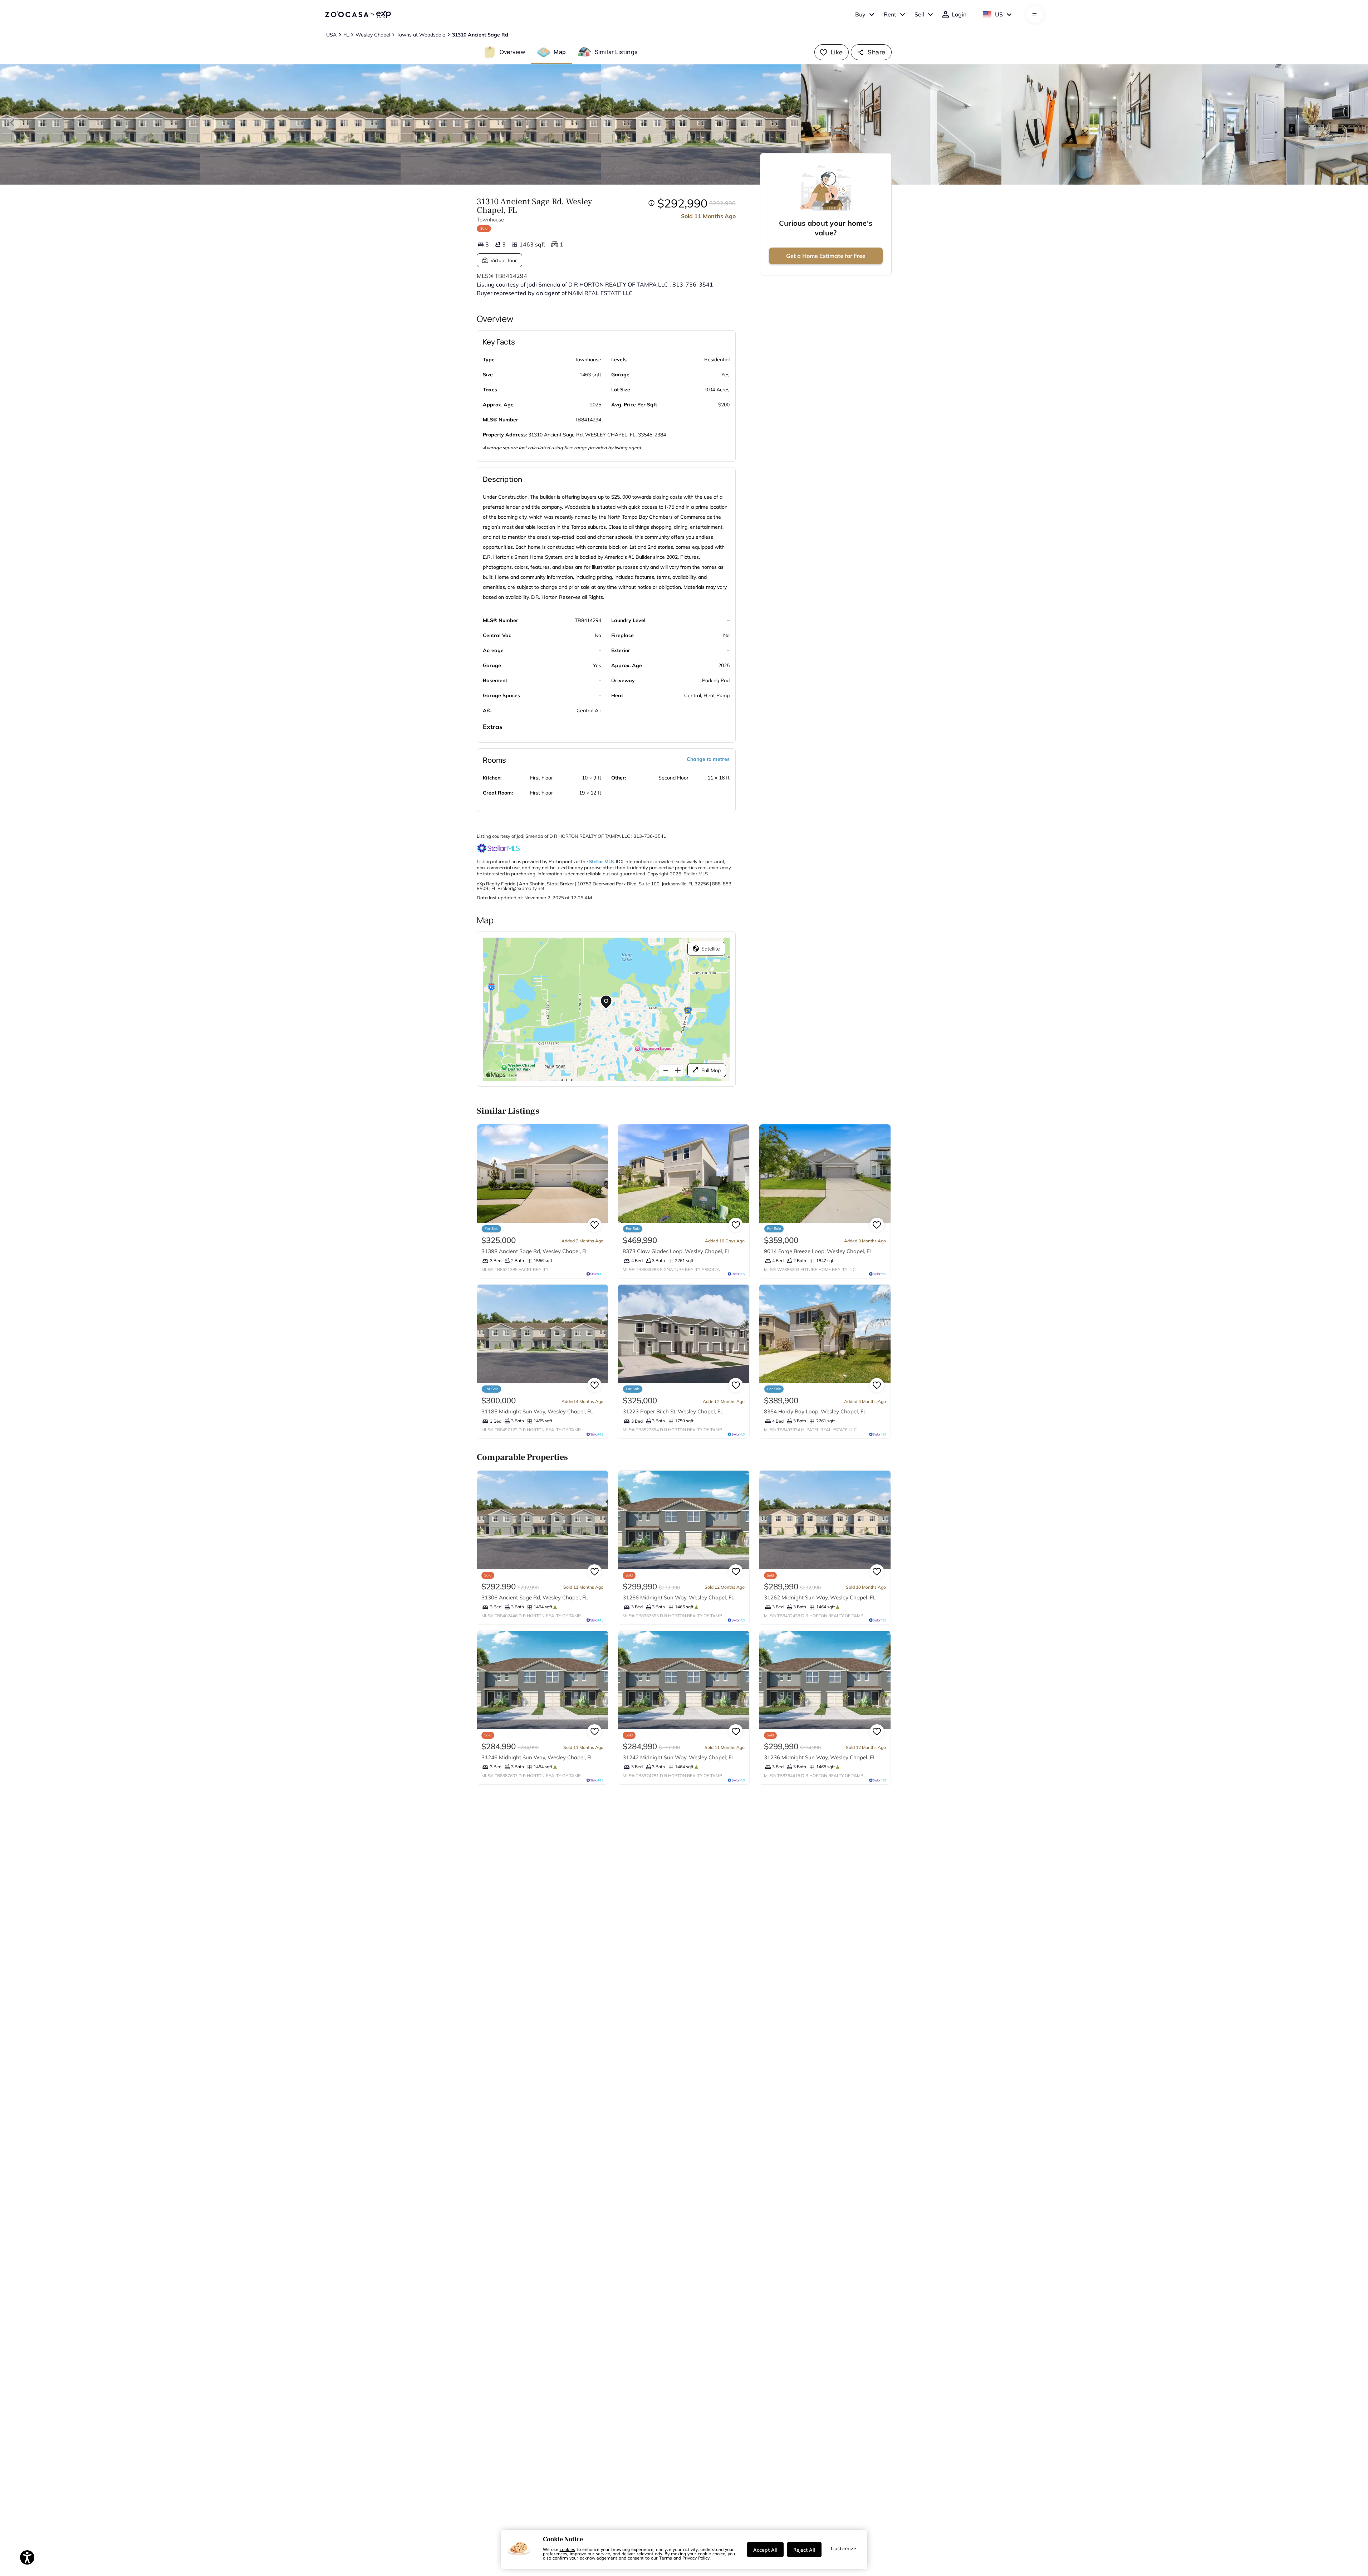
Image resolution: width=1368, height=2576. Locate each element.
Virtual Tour (504, 260)
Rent (890, 14)
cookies (567, 2549)
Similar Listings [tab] (616, 52)
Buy (860, 14)
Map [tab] (560, 52)
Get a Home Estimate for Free (826, 256)
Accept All (765, 2550)
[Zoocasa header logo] (358, 14)
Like (837, 52)
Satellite (711, 949)
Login (959, 14)
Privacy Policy (696, 2558)
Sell (919, 14)
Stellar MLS (601, 861)
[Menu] (1034, 14)
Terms (666, 2558)
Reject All (804, 2550)
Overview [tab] (513, 52)
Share (876, 52)
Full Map (711, 1070)
